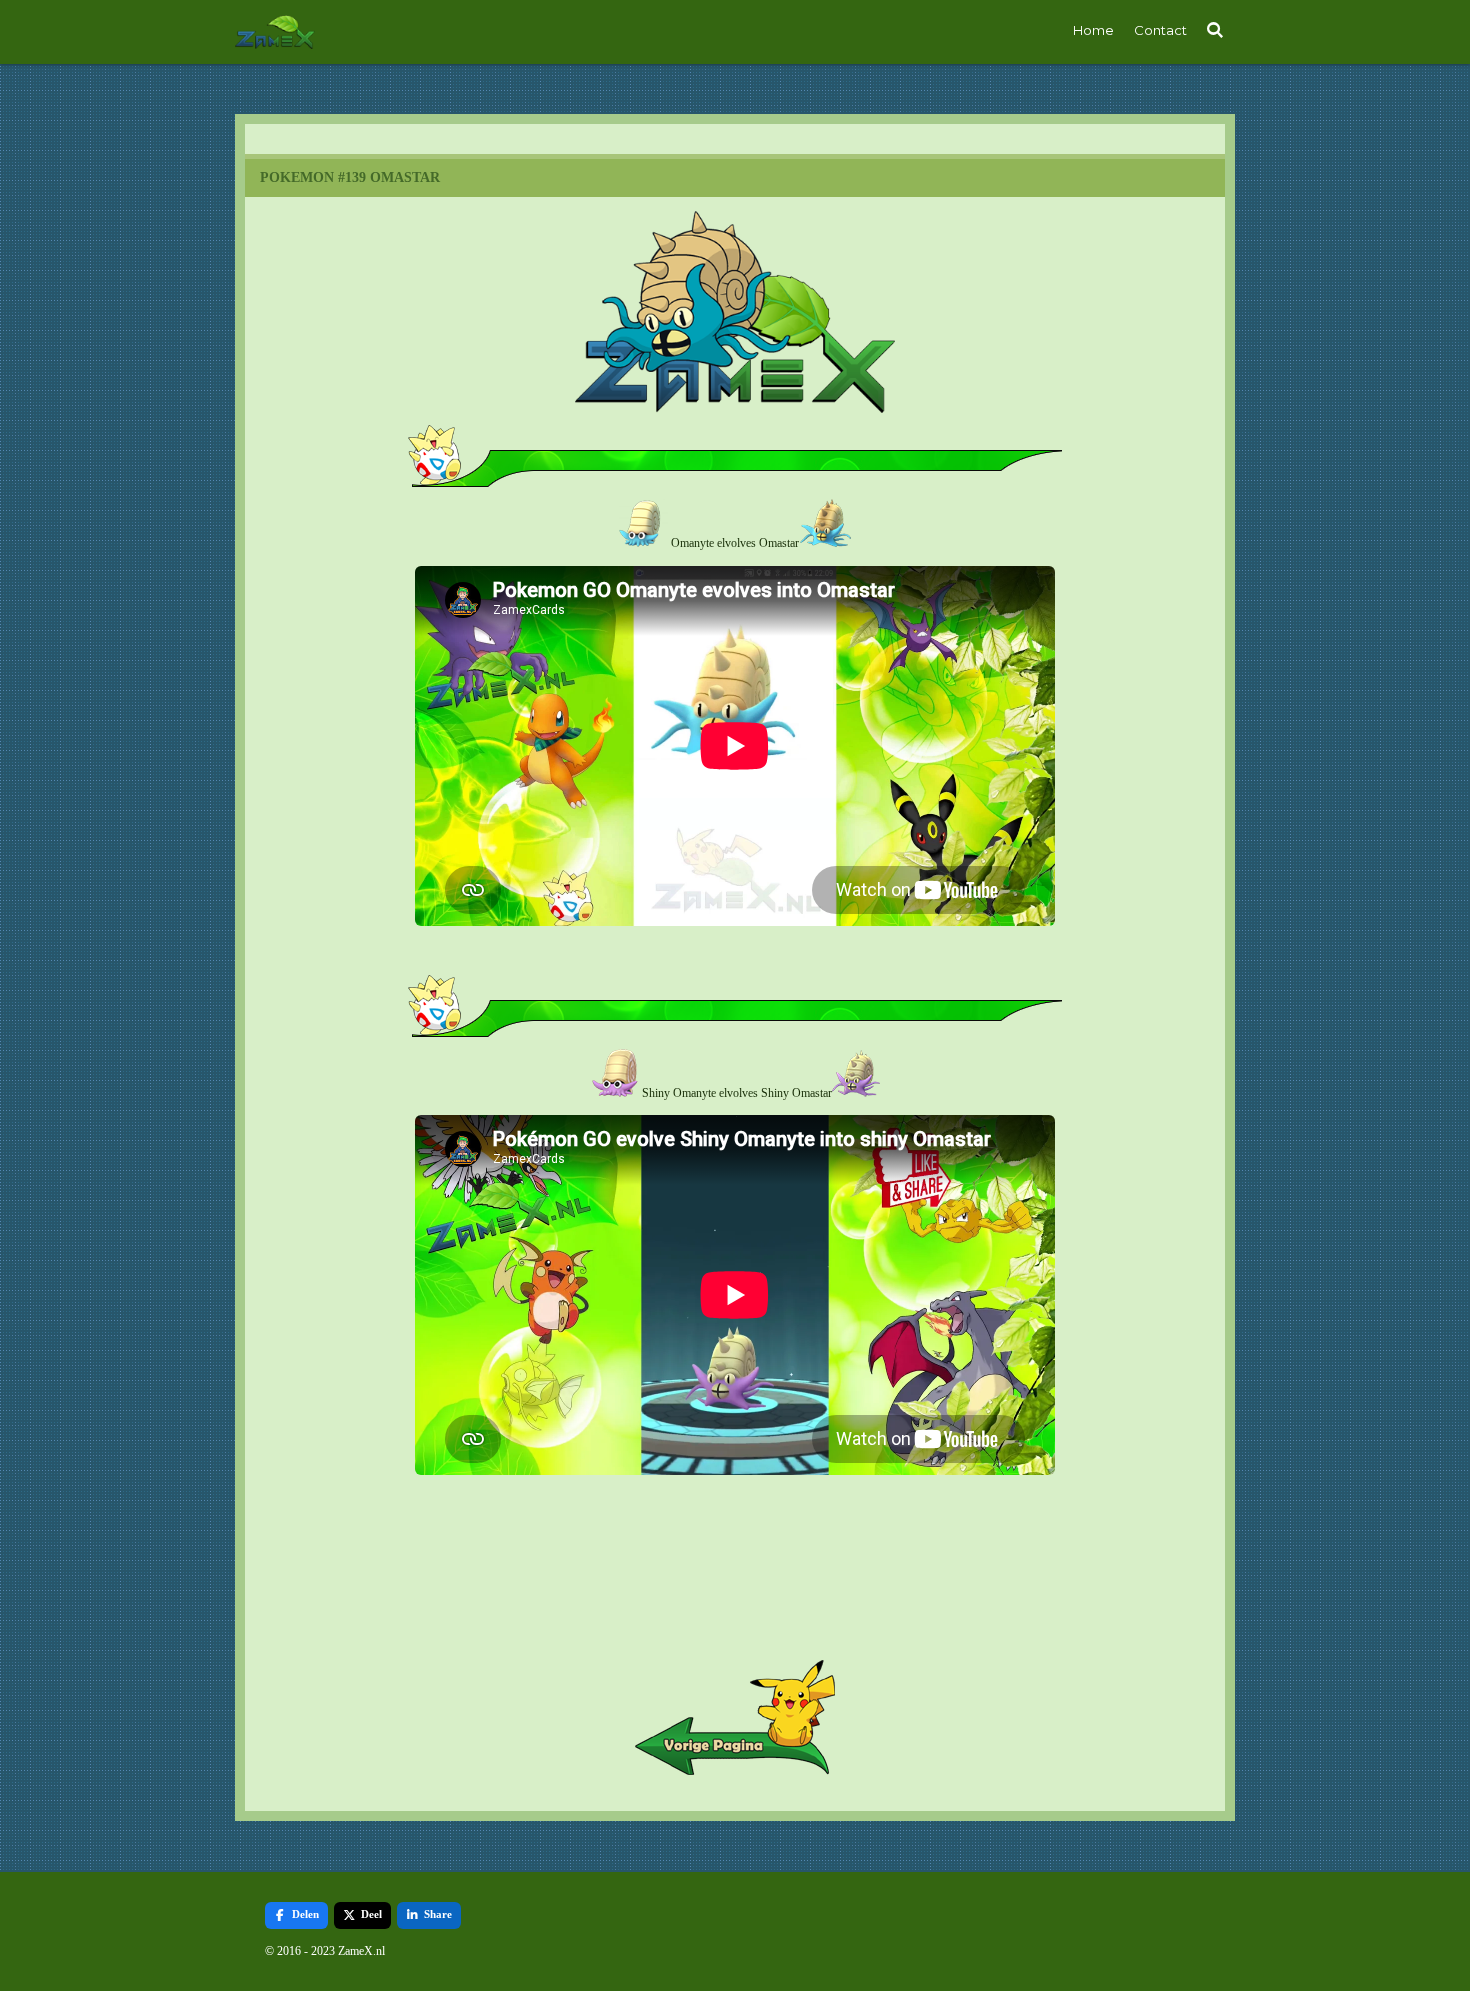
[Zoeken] (1216, 30)
